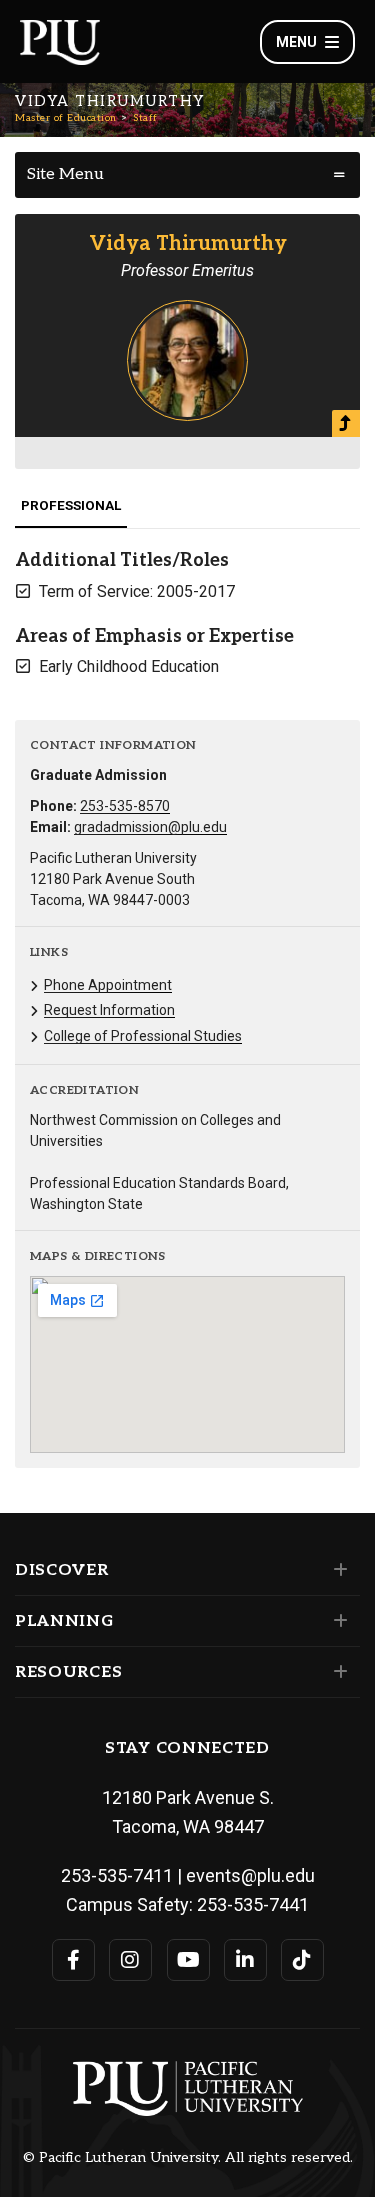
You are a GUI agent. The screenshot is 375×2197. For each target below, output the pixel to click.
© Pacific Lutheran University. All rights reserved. (188, 2158)
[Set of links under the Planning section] (336, 1621)
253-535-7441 (253, 1904)
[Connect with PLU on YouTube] (188, 1960)
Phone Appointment (108, 985)
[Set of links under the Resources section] (336, 1672)
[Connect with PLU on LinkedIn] (245, 1960)
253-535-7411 (117, 1875)
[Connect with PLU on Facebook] (73, 1960)
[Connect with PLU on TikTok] (302, 1960)
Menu (296, 42)
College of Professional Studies (143, 1036)
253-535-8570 (125, 806)
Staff (145, 118)
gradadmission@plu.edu (150, 827)
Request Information (109, 1010)
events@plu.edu (250, 1875)
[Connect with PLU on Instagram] (130, 1960)
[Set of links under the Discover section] (336, 1570)
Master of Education (66, 118)
